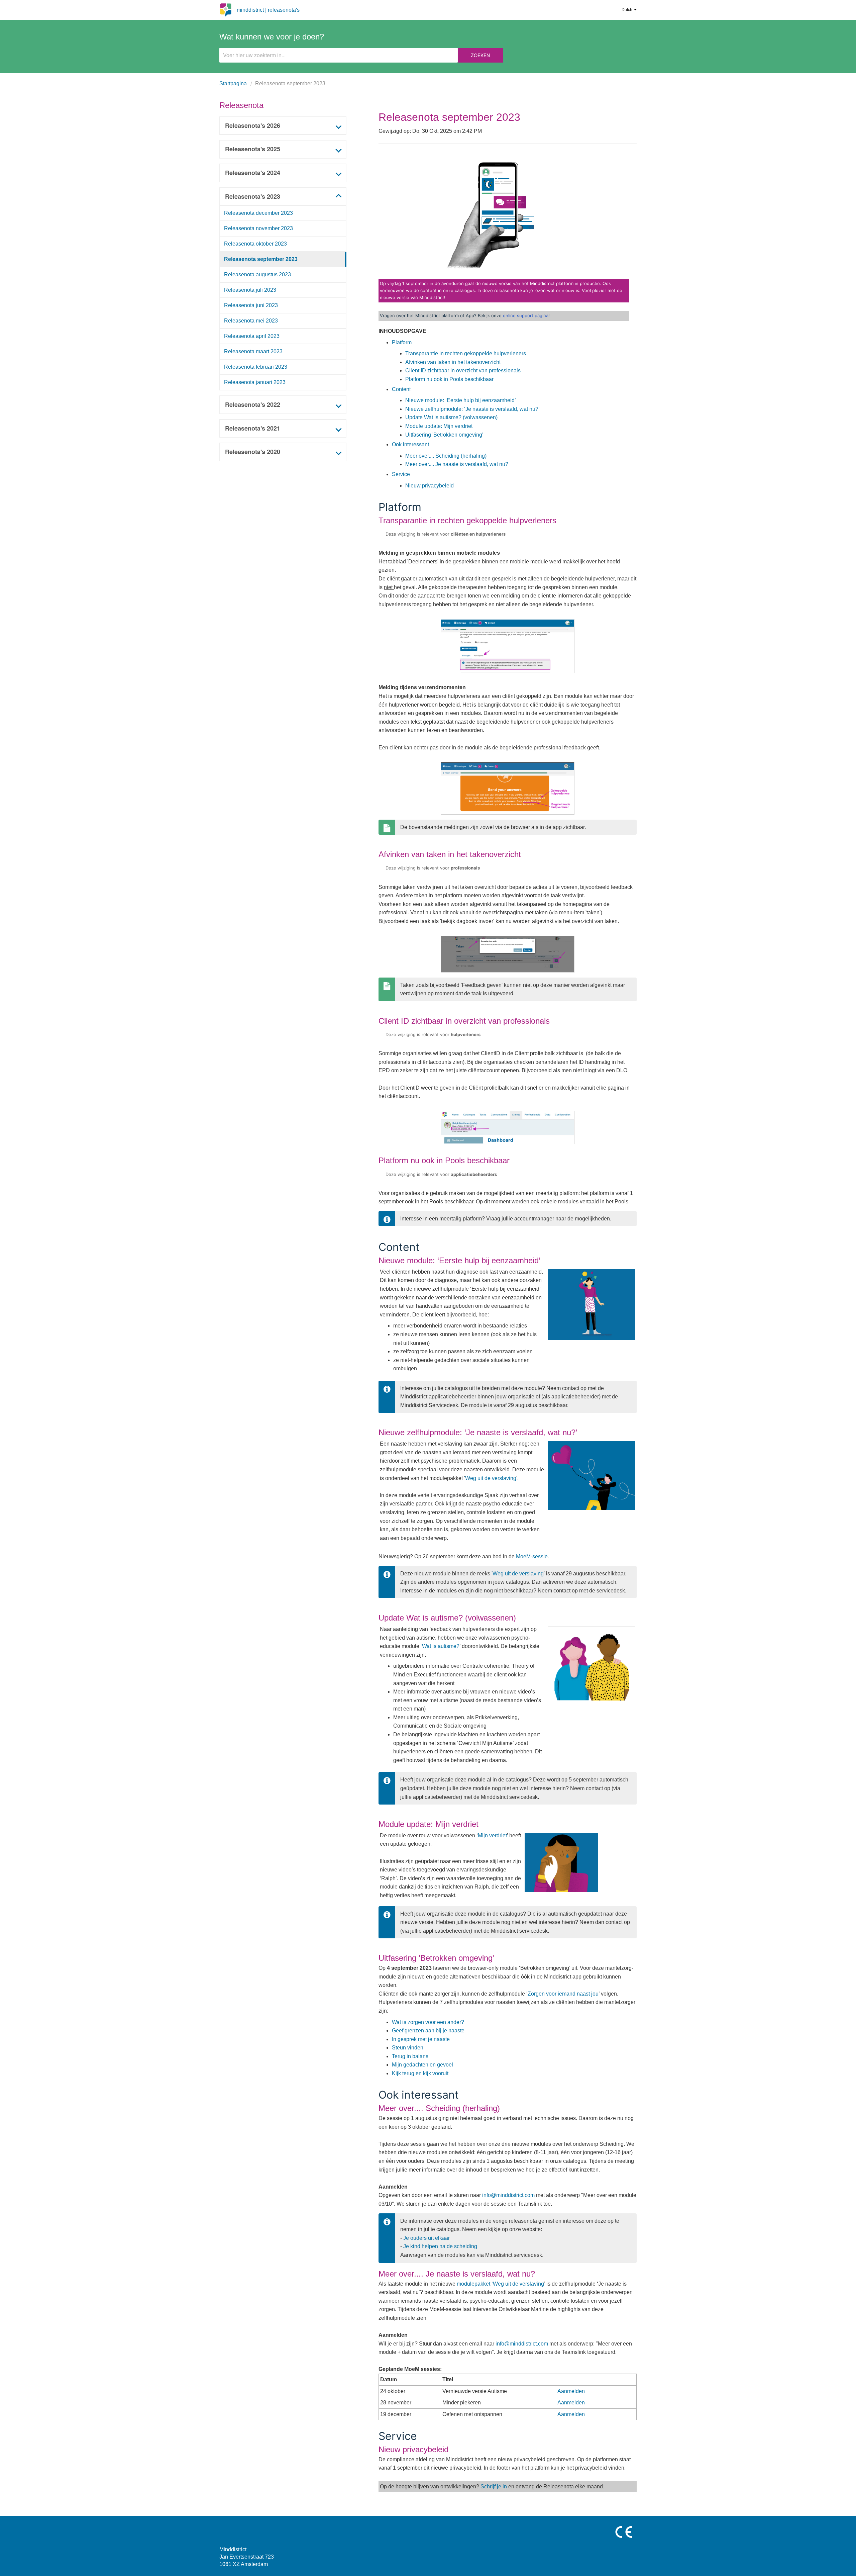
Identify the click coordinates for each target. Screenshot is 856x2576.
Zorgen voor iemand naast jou (563, 1994)
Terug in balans (411, 2056)
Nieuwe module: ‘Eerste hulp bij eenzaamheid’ (461, 400)
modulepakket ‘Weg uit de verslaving (500, 2284)
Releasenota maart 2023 (253, 351)
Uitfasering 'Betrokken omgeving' (444, 435)
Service (401, 474)
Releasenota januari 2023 (255, 382)
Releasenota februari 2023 (256, 367)
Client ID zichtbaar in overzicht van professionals (463, 371)
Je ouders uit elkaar (426, 2238)
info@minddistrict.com (508, 2195)
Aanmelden (571, 2391)
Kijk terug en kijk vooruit (421, 2073)
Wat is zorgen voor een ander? (429, 2022)
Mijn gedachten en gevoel (422, 2065)
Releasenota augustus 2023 (257, 274)
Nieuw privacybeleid (430, 486)
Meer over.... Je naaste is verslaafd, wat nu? (457, 464)
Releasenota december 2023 (258, 213)
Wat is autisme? (441, 1646)
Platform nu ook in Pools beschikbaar (449, 379)
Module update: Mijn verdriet (439, 426)
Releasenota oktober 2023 (255, 244)
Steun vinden (408, 2048)
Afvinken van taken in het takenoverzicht (453, 362)
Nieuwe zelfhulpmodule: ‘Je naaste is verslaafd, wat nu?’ (472, 409)
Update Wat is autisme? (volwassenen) (451, 417)
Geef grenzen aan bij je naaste (429, 2031)
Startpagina (233, 83)
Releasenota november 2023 (258, 228)
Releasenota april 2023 (252, 336)
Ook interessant (410, 444)
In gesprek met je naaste (421, 2039)
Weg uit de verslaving (491, 1478)
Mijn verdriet (492, 1835)
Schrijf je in (494, 2487)
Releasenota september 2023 (261, 259)
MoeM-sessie (532, 1556)
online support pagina (526, 315)
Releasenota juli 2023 (250, 290)
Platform (402, 342)
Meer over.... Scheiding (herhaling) (446, 456)
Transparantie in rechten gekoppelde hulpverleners (466, 353)
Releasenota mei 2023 (251, 321)
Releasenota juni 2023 (251, 305)
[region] (283, 298)
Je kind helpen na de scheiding (440, 2246)
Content (401, 389)
